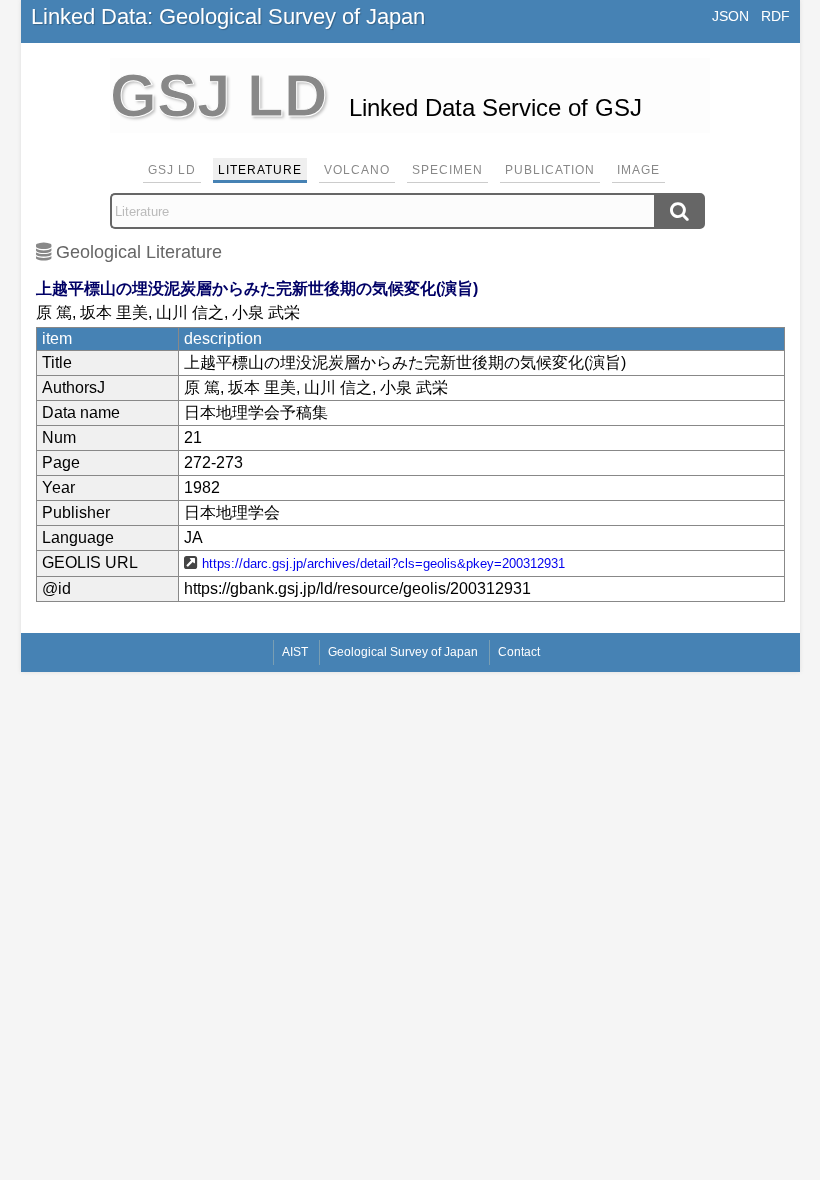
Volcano (357, 170)
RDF (775, 16)
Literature (260, 170)
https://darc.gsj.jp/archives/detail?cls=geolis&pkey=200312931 (383, 563)
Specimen (447, 170)
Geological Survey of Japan (403, 652)
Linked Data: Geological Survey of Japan (228, 16)
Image (638, 170)
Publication (550, 170)
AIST (295, 652)
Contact (519, 652)
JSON (730, 16)
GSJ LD (172, 170)
